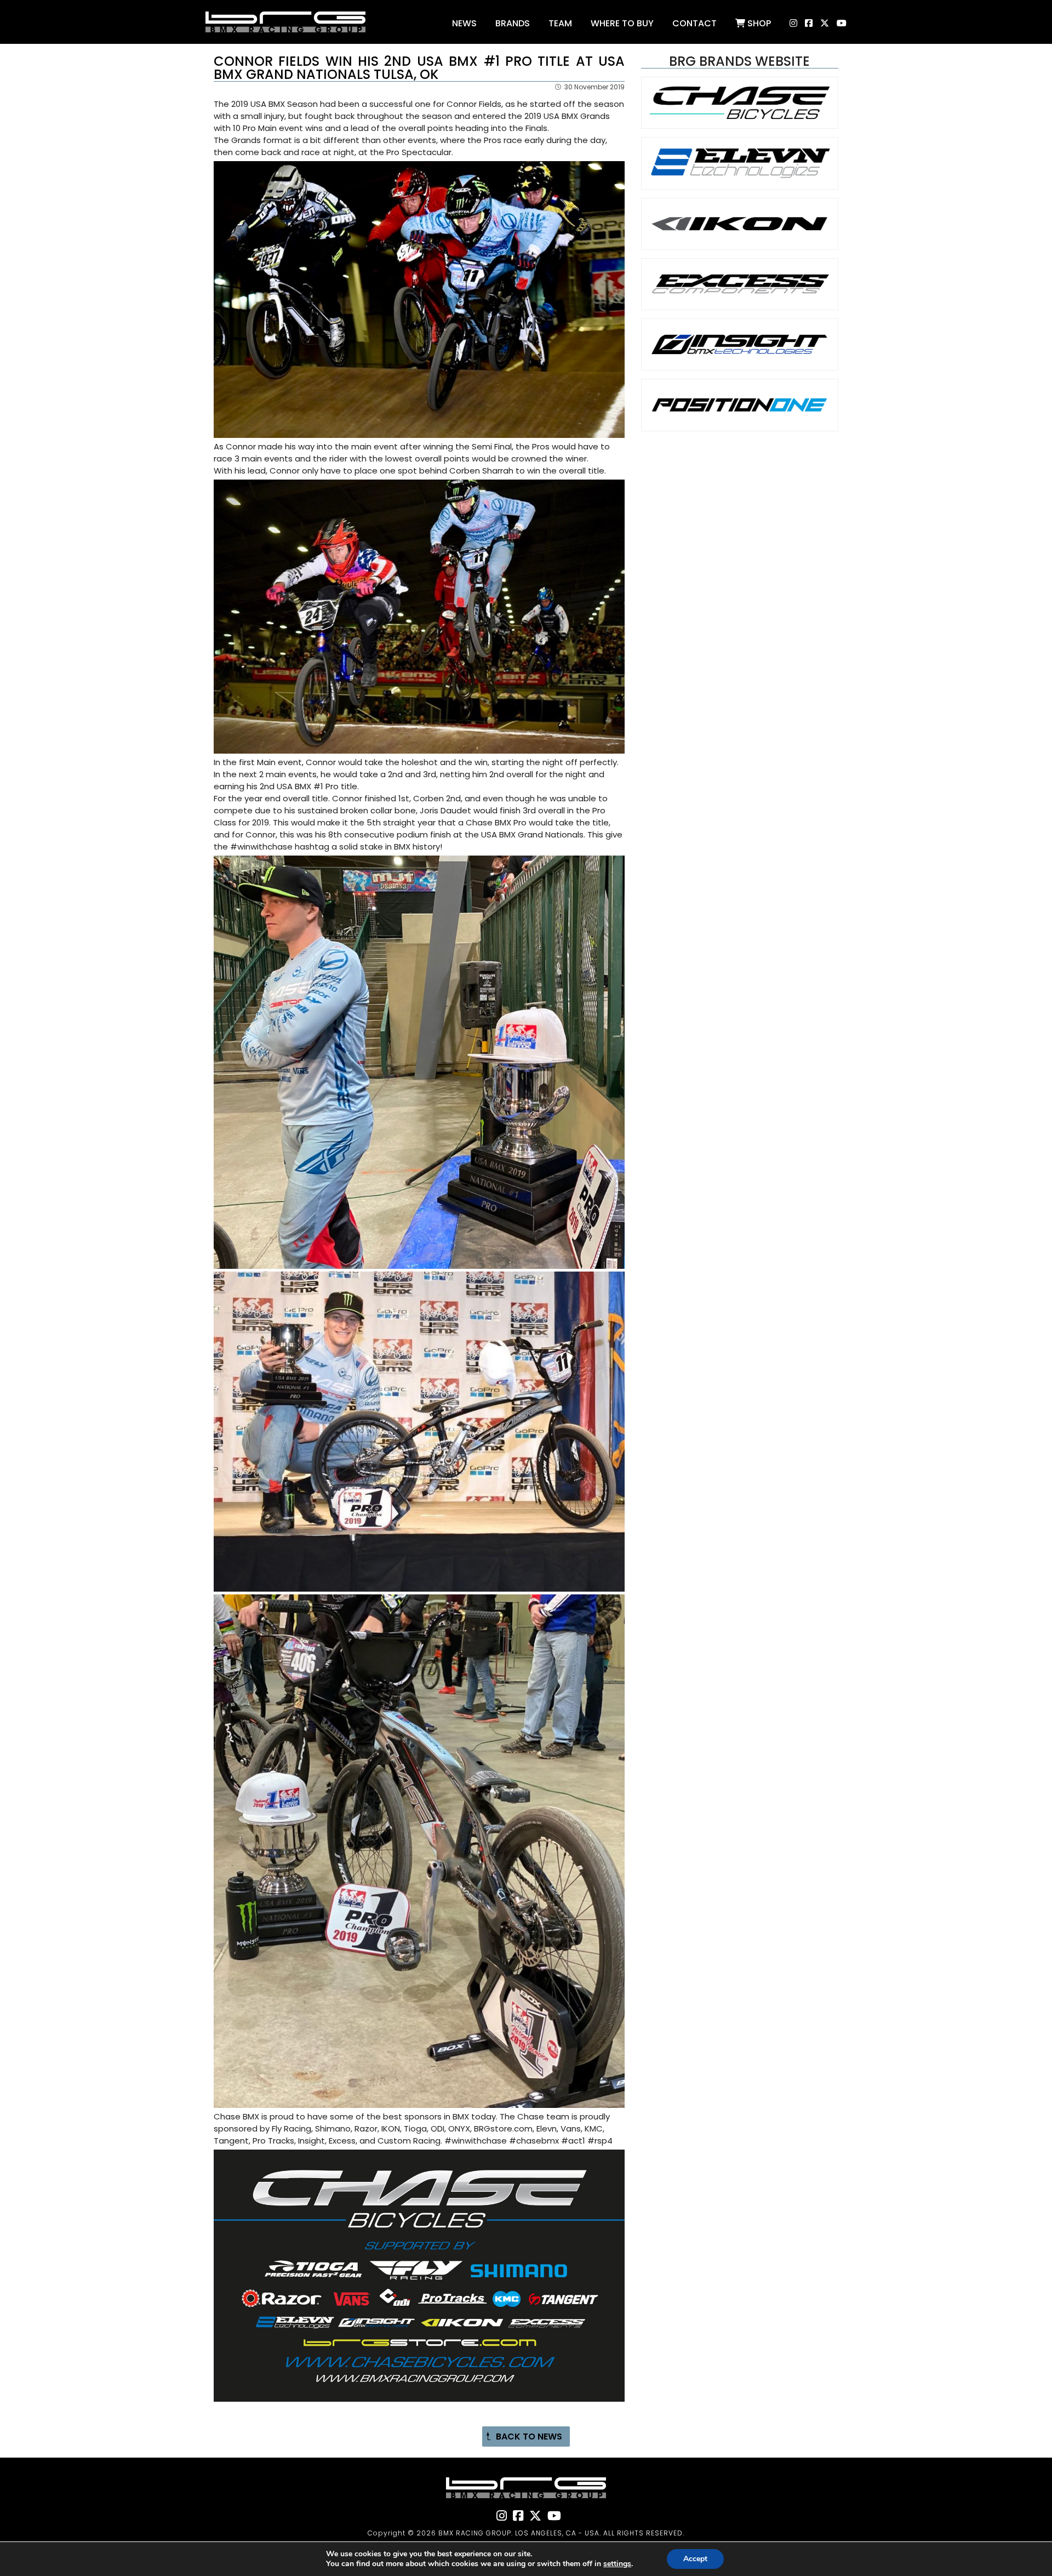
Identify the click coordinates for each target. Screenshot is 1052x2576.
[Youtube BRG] (839, 25)
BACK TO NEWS (529, 2437)
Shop (758, 23)
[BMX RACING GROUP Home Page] (285, 41)
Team (560, 23)
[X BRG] (822, 25)
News (464, 23)
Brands (513, 23)
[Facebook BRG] (806, 25)
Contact (694, 23)
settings (617, 2564)
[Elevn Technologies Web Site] (740, 181)
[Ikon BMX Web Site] (740, 241)
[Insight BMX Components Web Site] (740, 361)
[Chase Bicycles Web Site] (740, 120)
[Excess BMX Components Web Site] (740, 301)
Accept (695, 2559)
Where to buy (622, 23)
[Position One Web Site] (740, 422)
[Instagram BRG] (785, 25)
